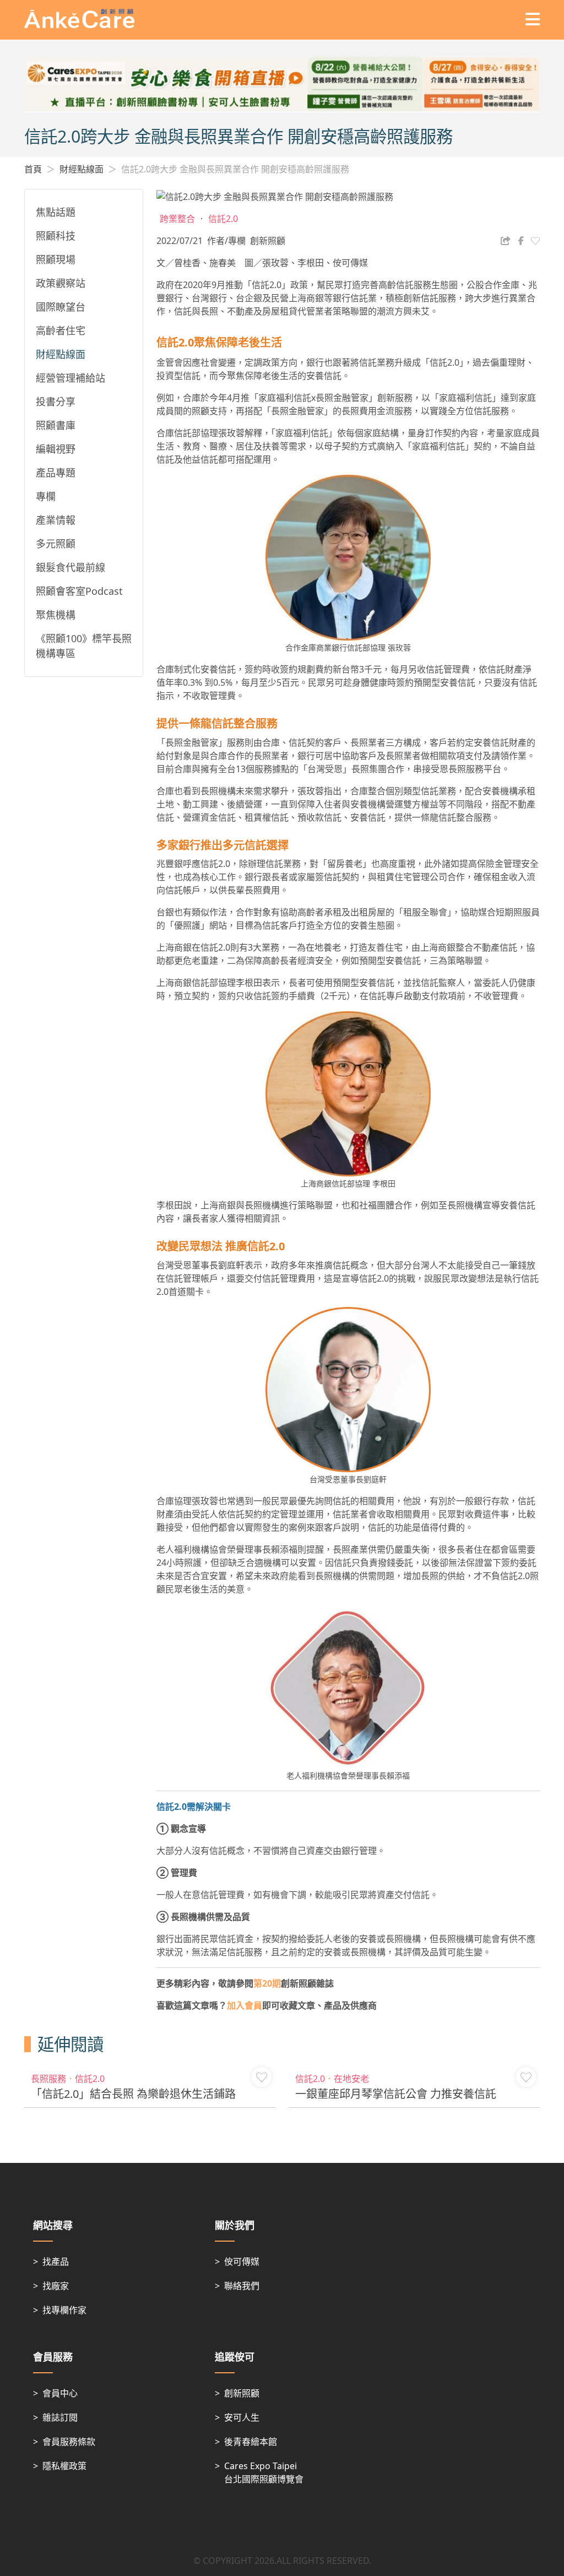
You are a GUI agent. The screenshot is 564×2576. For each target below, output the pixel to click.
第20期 (267, 1983)
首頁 (33, 169)
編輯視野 (56, 449)
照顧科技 (56, 236)
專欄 (46, 496)
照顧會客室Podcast (79, 591)
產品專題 (56, 473)
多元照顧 (56, 544)
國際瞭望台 (61, 307)
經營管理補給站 (70, 378)
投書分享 (56, 402)
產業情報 (56, 520)
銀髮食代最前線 (70, 567)
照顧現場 (56, 259)
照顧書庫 (56, 425)
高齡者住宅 (61, 330)
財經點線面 (82, 169)
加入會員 (245, 2005)
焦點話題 (56, 212)
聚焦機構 (56, 615)
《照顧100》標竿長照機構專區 (84, 646)
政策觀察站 (61, 283)
